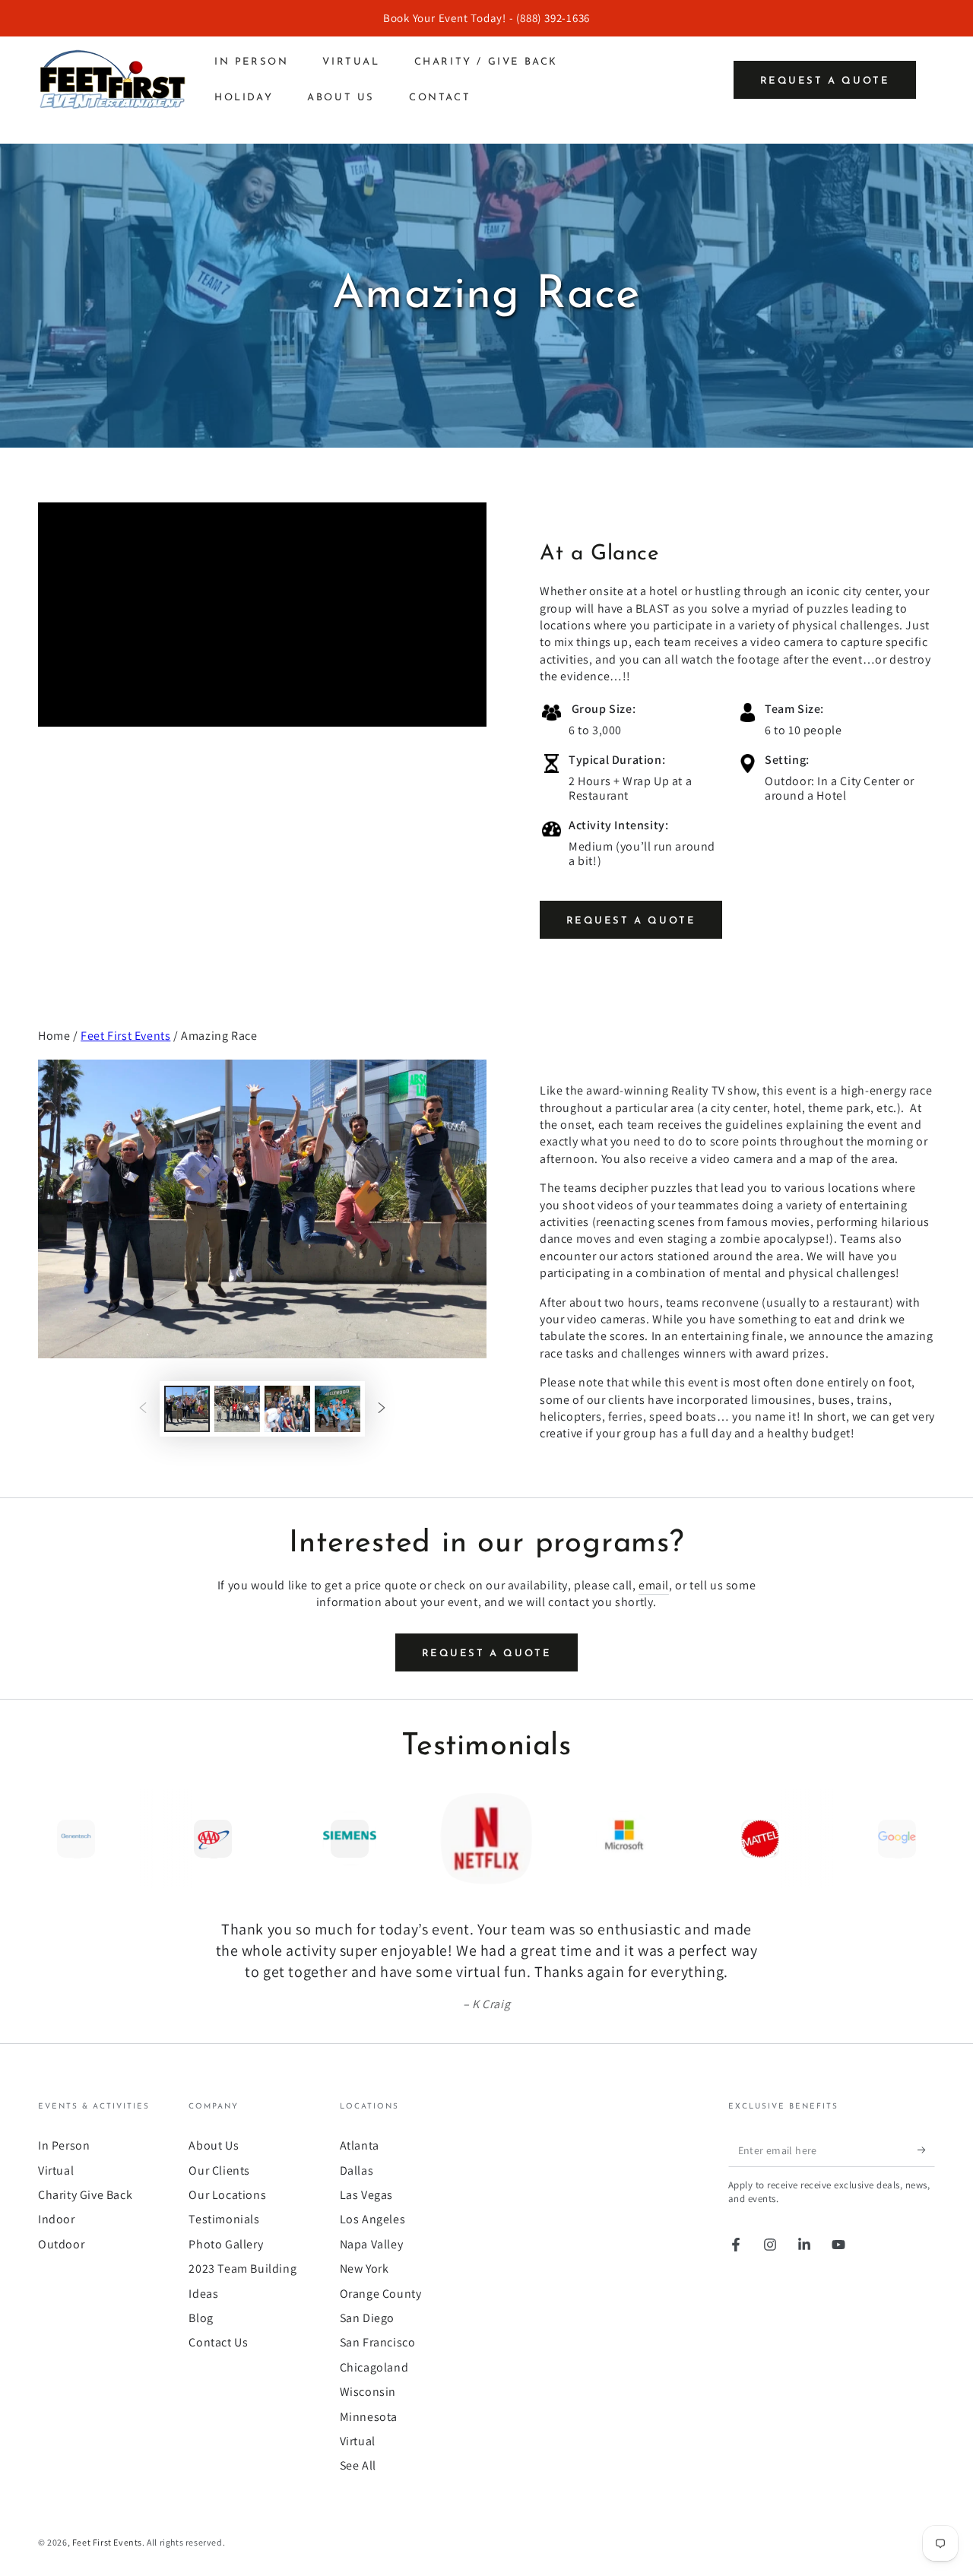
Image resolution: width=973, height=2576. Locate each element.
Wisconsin (368, 2392)
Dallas (357, 2170)
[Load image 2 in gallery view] (237, 1409)
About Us (214, 2145)
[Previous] (53, 1839)
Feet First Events (125, 1036)
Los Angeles (373, 2219)
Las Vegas (366, 2195)
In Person (64, 2145)
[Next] (920, 1839)
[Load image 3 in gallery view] (287, 1409)
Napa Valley (372, 2244)
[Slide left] (143, 1409)
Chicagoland (374, 2367)
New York (364, 2269)
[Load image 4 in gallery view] (338, 1409)
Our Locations (227, 2195)
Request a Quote (825, 81)
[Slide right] (382, 1409)
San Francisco (378, 2342)
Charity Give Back (85, 2195)
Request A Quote (631, 921)
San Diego (367, 2318)
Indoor (57, 2219)
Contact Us (218, 2342)
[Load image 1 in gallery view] (187, 1409)
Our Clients (219, 2170)
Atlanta (360, 2145)
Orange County (381, 2294)
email (654, 1585)
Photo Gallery (226, 2244)
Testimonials (224, 2219)
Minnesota (369, 2417)
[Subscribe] (926, 2150)
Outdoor (61, 2244)
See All (358, 2465)
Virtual (56, 2170)
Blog (201, 2318)
